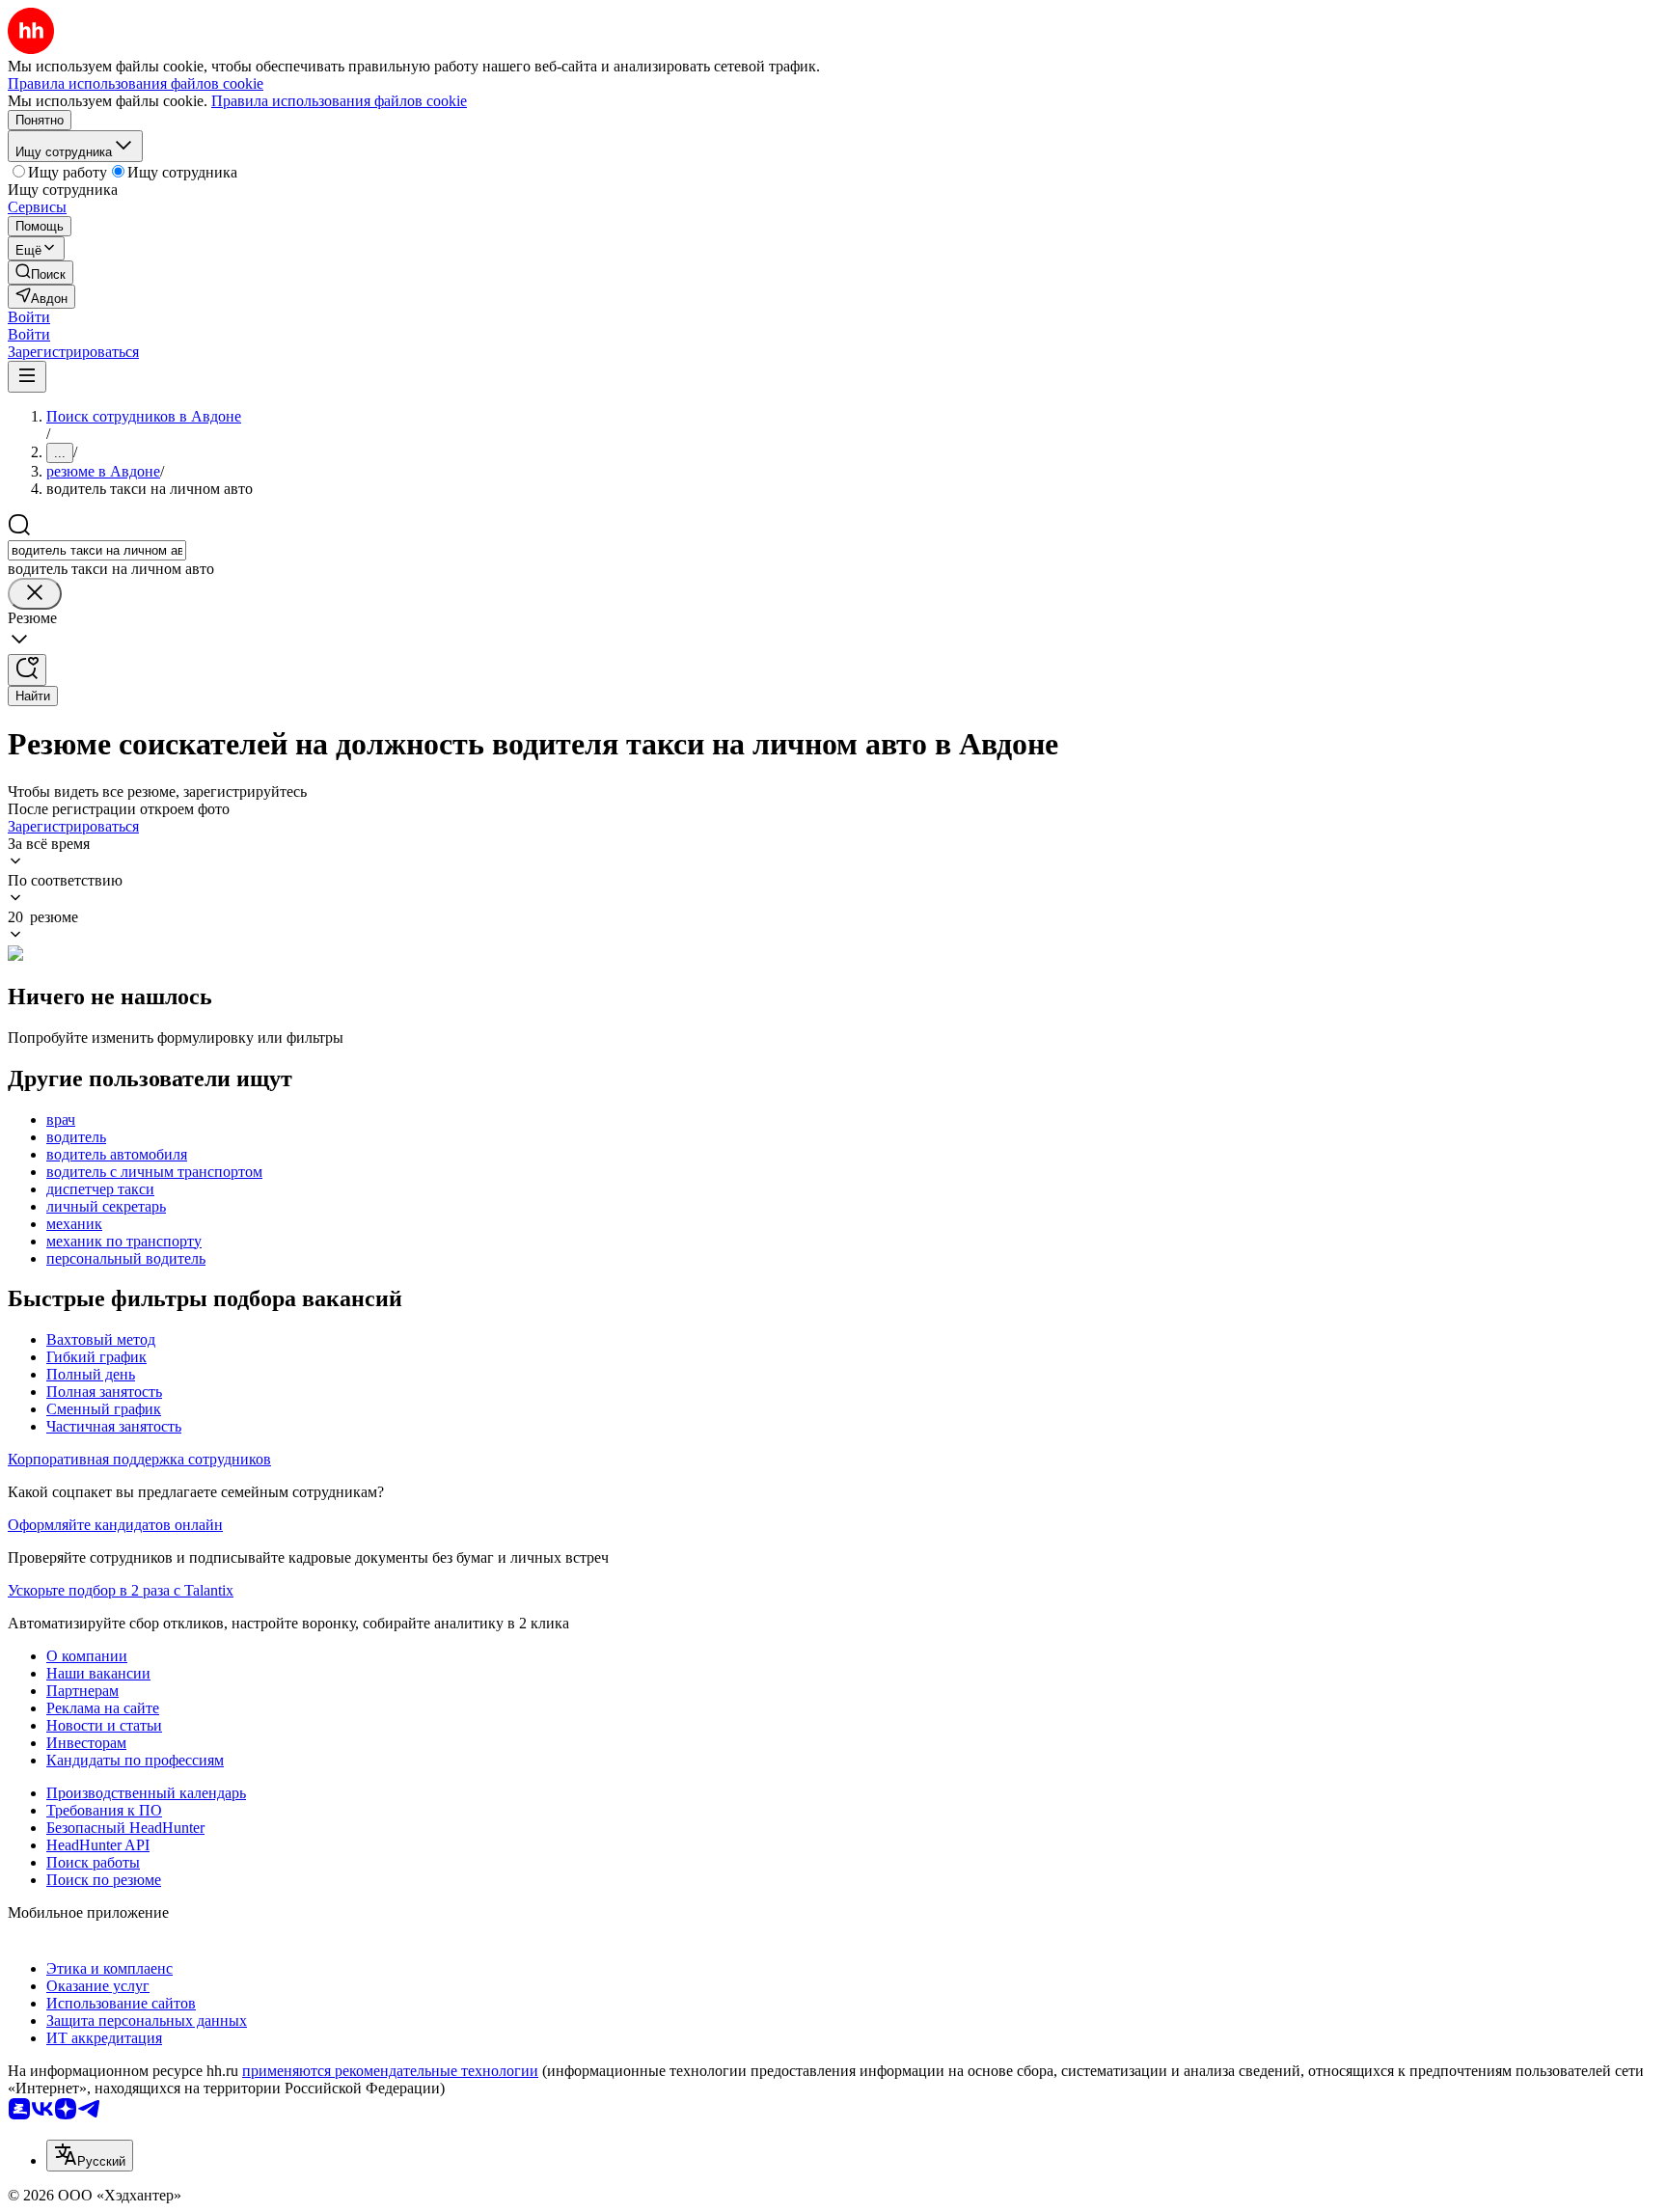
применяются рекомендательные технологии (390, 2071)
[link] (41, 273)
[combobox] (97, 550)
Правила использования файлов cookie (339, 101)
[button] (29, 317)
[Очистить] (35, 594)
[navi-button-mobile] (27, 377)
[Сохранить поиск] (27, 670)
